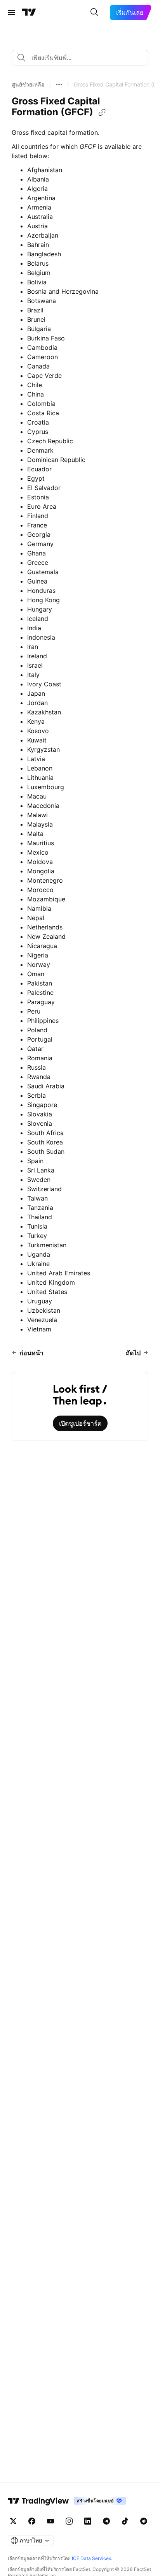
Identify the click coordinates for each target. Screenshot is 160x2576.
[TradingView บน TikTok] (125, 2521)
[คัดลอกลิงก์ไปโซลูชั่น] (102, 113)
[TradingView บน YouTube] (50, 2521)
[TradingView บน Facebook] (32, 2521)
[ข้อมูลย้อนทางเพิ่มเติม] (59, 85)
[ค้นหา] (94, 12)
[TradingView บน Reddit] (144, 2521)
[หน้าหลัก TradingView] (29, 12)
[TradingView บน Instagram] (69, 2521)
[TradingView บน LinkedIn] (88, 2521)
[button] (28, 85)
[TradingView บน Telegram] (106, 2521)
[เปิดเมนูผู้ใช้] (11, 12)
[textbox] (83, 58)
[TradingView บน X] (13, 2521)
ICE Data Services (91, 2558)
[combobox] (80, 58)
